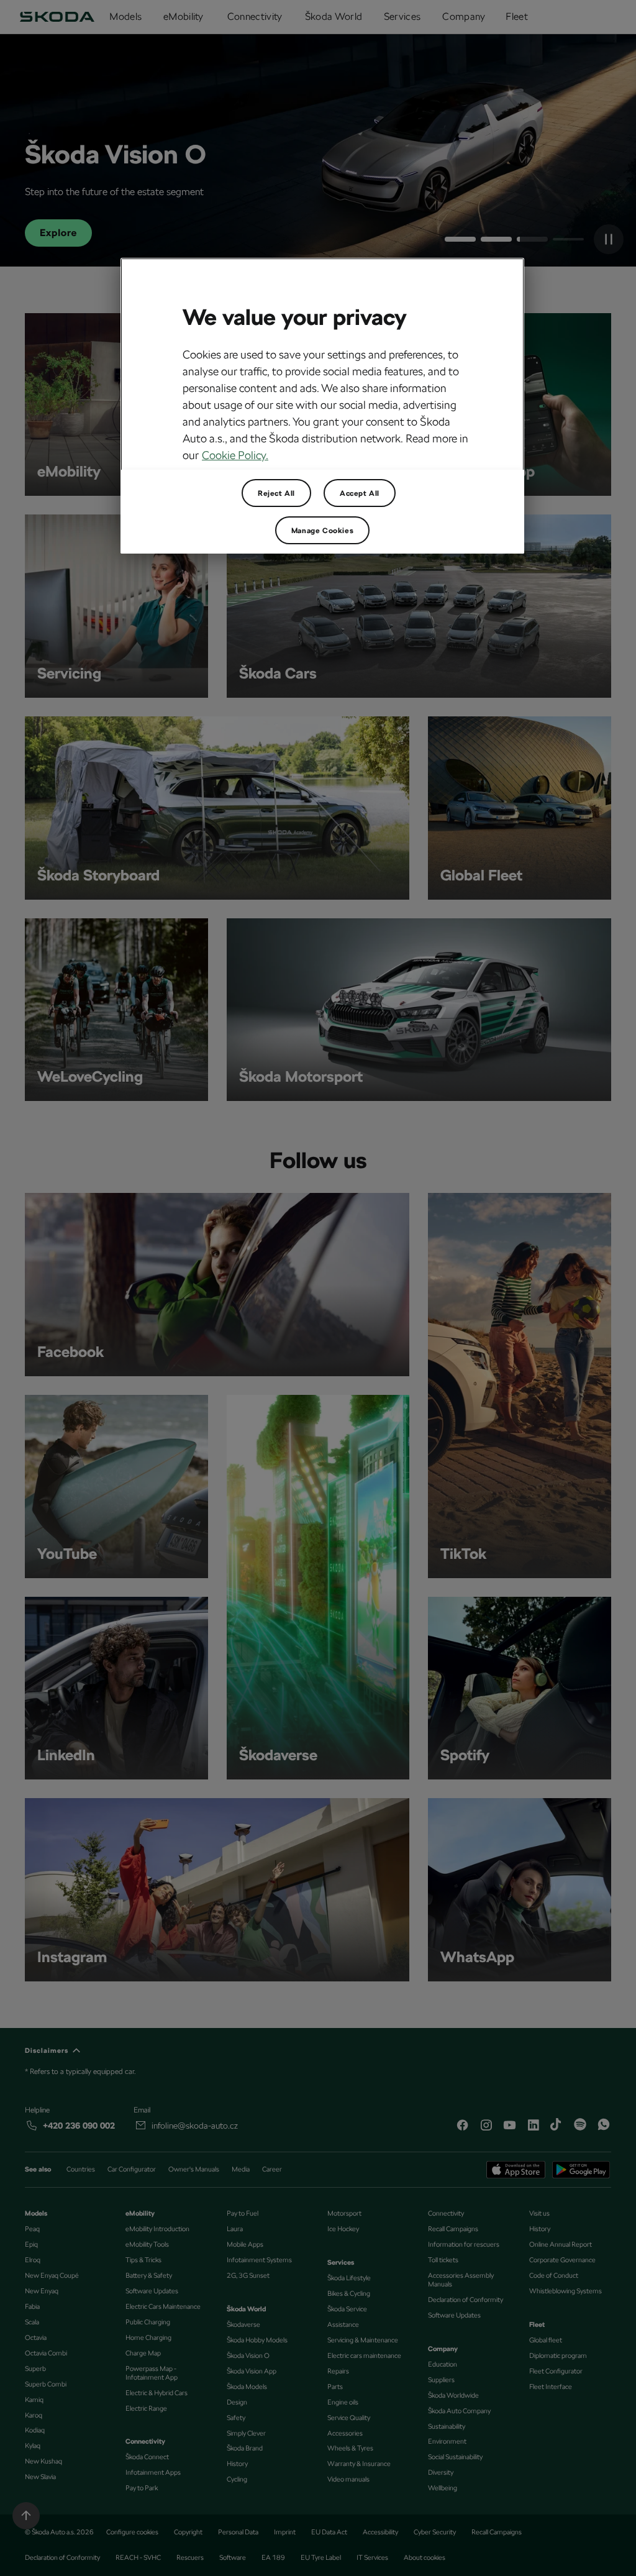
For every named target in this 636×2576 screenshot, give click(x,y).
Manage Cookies (322, 531)
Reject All (276, 493)
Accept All (360, 493)
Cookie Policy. (235, 455)
